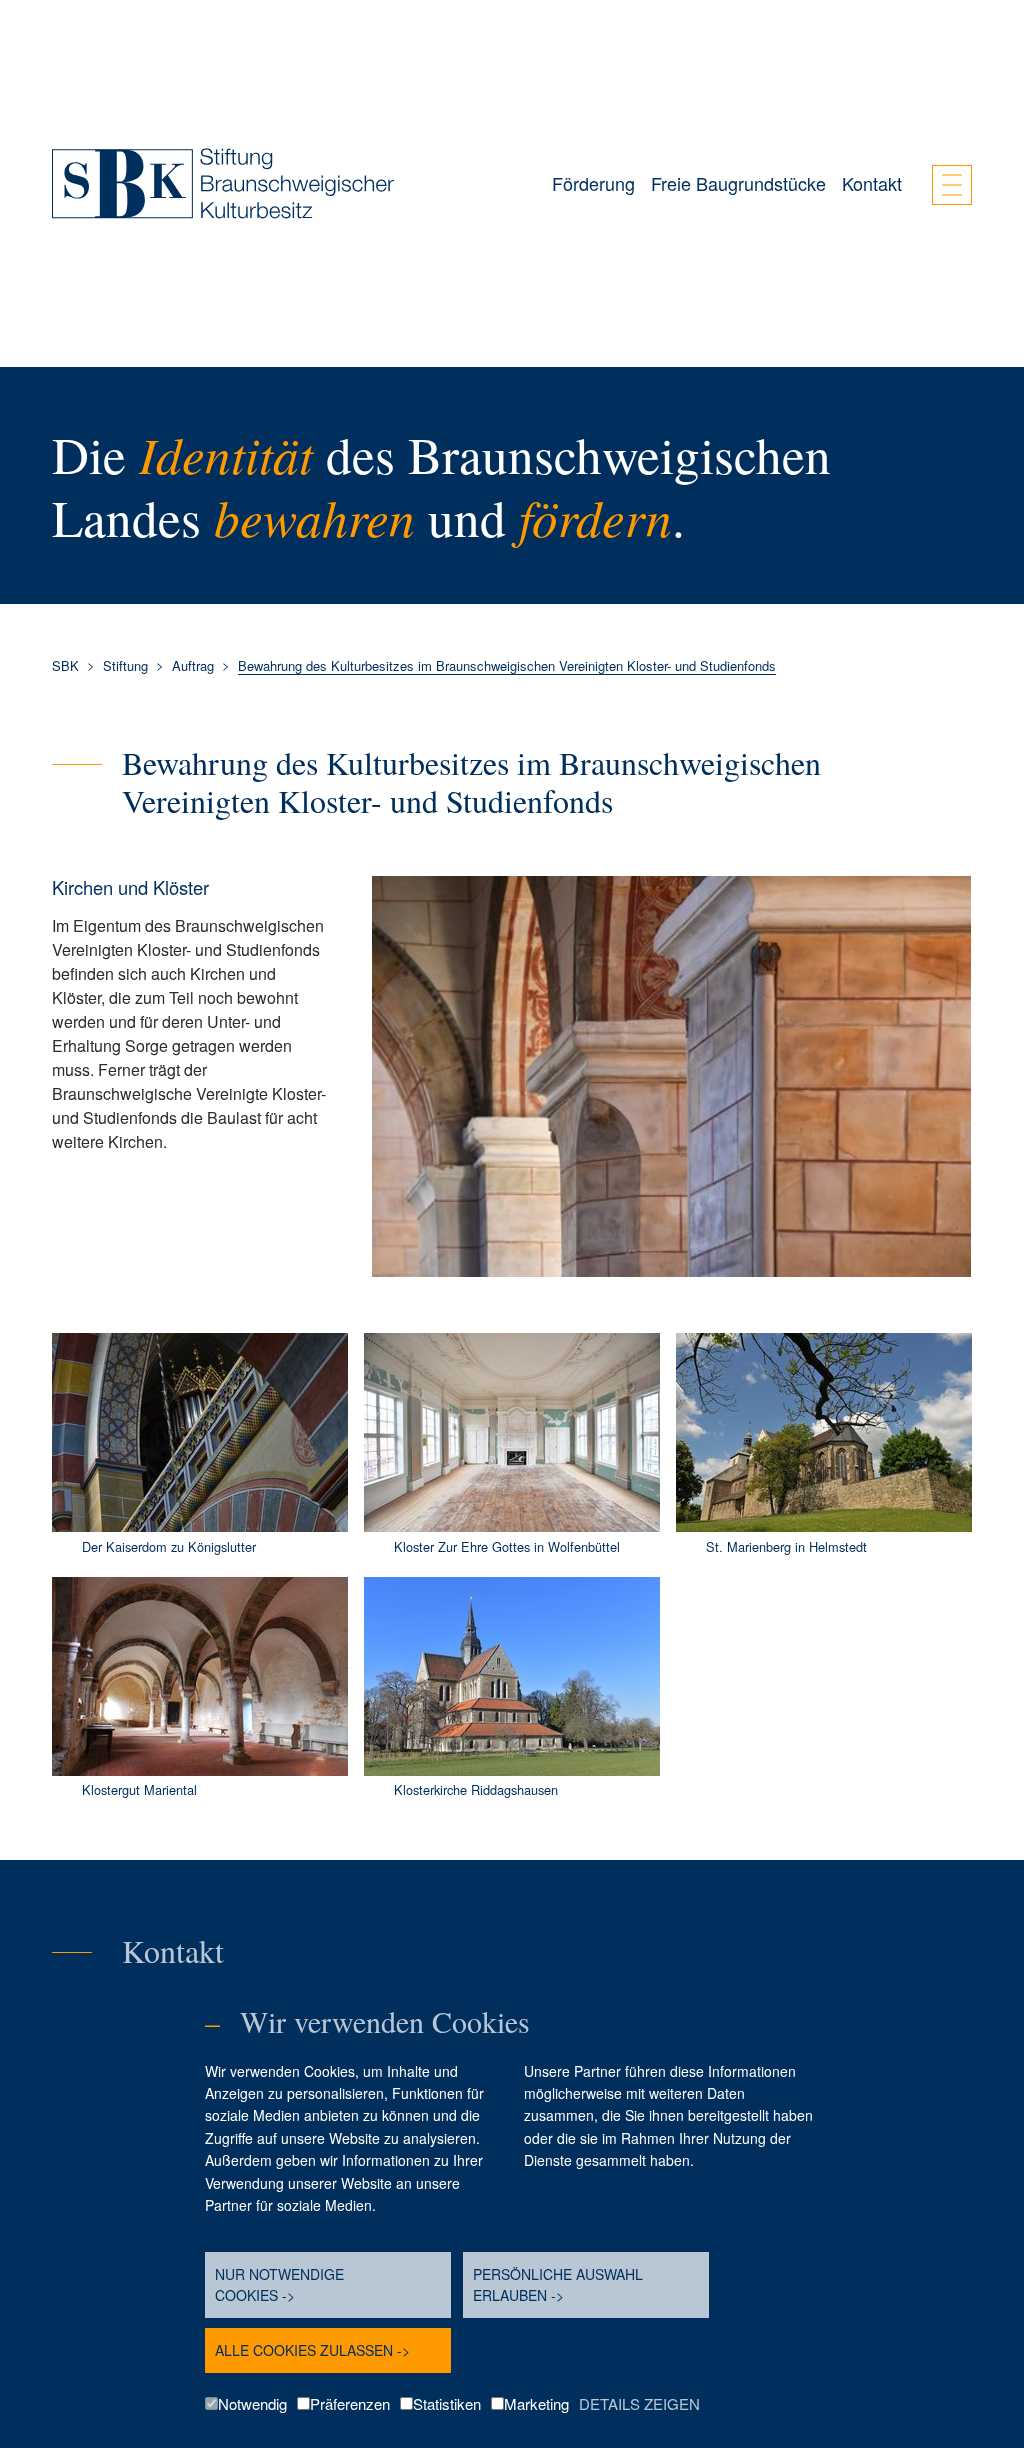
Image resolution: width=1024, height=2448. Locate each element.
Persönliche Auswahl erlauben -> (558, 2284)
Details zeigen (639, 2403)
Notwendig (252, 2403)
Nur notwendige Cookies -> (279, 2284)
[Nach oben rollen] (980, 1904)
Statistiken (447, 2403)
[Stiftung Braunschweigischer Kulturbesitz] (223, 184)
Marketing (536, 2403)
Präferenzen (350, 2403)
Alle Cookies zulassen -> (312, 2350)
